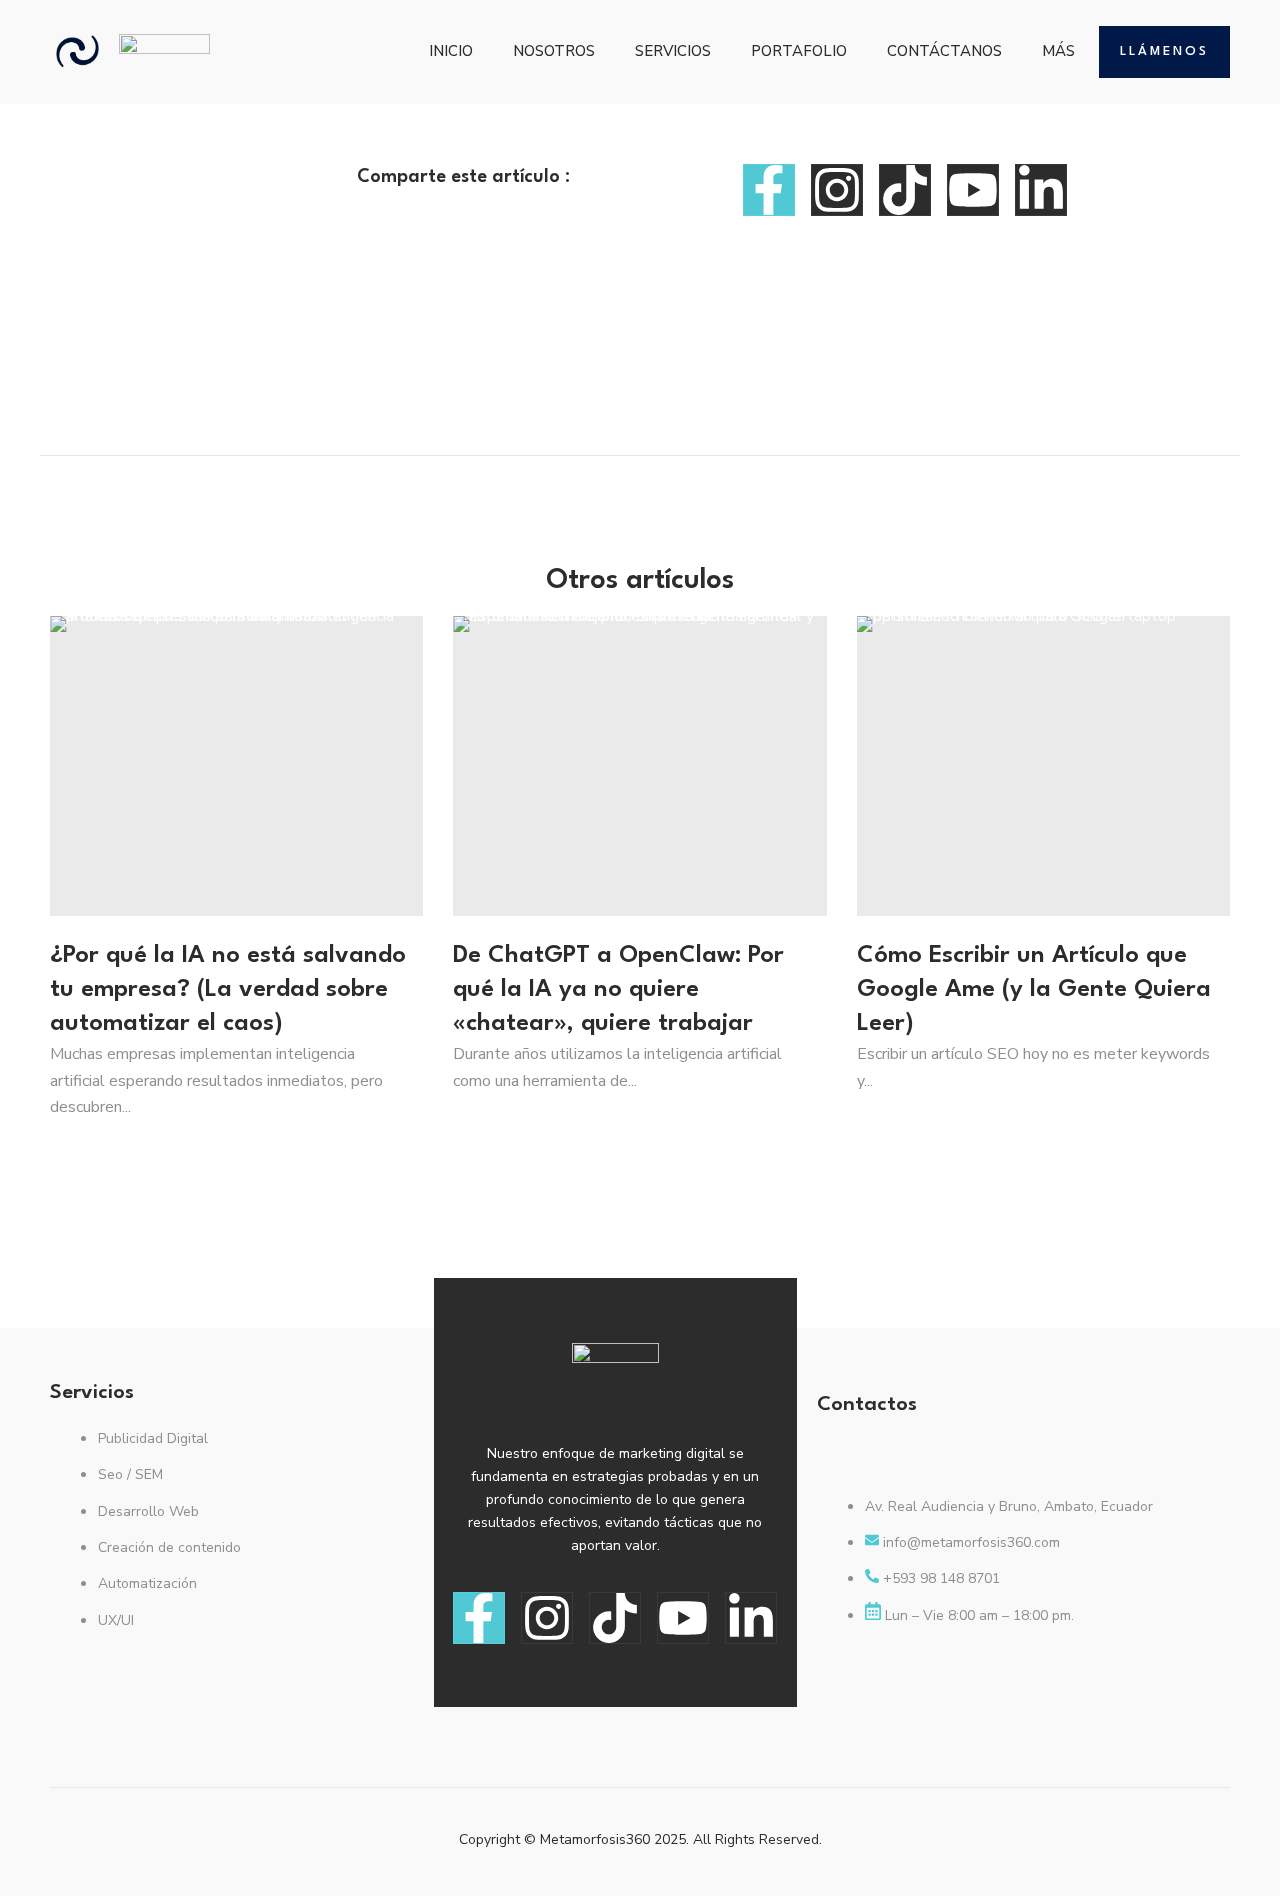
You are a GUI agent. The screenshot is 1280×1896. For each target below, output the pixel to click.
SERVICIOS (673, 51)
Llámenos (1164, 51)
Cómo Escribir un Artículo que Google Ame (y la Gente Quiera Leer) (1034, 990)
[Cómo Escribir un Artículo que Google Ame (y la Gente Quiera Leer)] (1043, 766)
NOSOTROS (554, 51)
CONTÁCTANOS (944, 51)
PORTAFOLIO (799, 51)
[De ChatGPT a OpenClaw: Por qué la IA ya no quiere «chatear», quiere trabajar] (639, 766)
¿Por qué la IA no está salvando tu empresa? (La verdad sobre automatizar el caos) (228, 990)
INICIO (451, 51)
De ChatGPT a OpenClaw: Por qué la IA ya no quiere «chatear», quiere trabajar (618, 990)
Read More (90, 1159)
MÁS (1058, 51)
